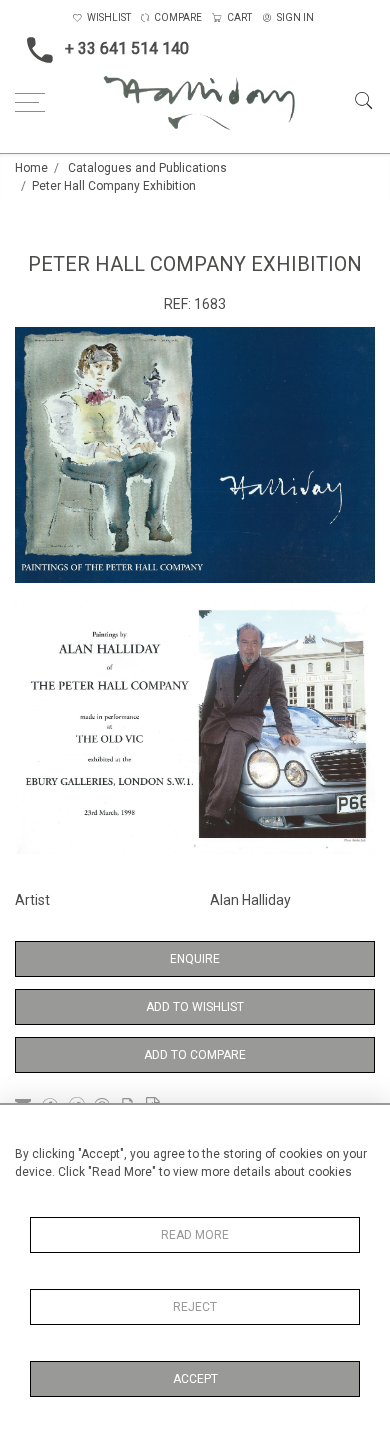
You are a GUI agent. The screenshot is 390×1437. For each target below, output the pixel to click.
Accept (195, 1379)
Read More (195, 1235)
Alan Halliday (250, 900)
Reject (195, 1307)
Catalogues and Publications (147, 168)
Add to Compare (195, 1055)
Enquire (195, 959)
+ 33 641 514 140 (127, 48)
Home (31, 168)
